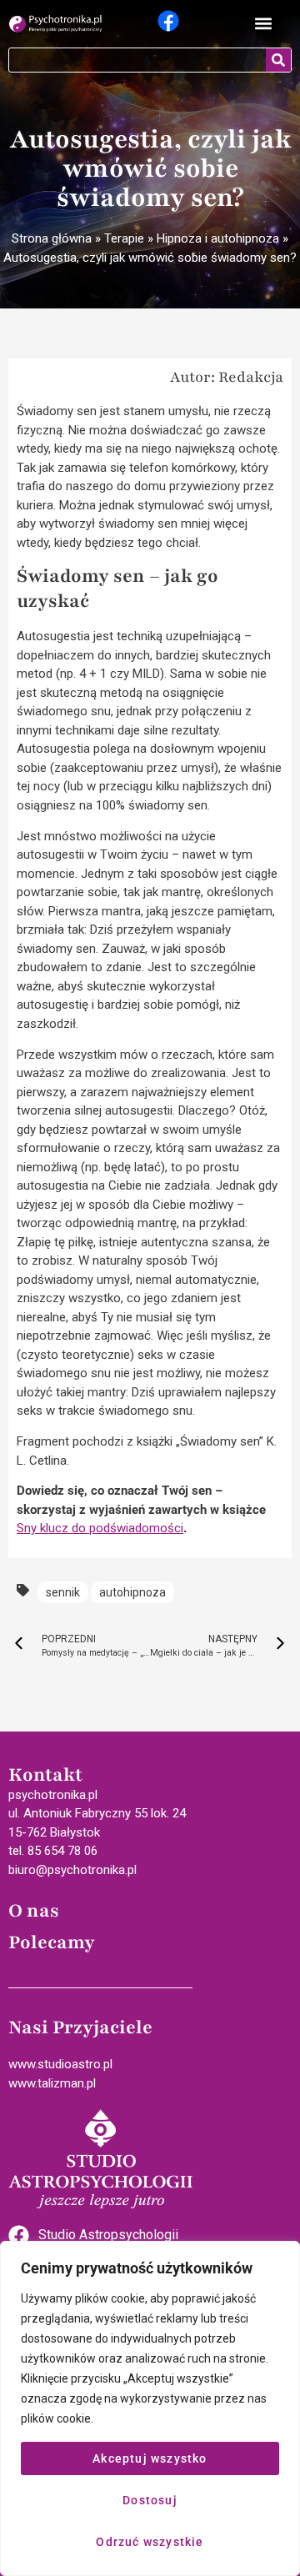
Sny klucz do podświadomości (100, 1528)
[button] (264, 24)
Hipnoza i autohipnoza (218, 238)
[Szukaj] (278, 60)
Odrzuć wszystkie (150, 2542)
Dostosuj (150, 2500)
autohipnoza (132, 1592)
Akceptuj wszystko (150, 2458)
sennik (63, 1592)
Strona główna (52, 238)
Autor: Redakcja (227, 377)
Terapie (124, 238)
